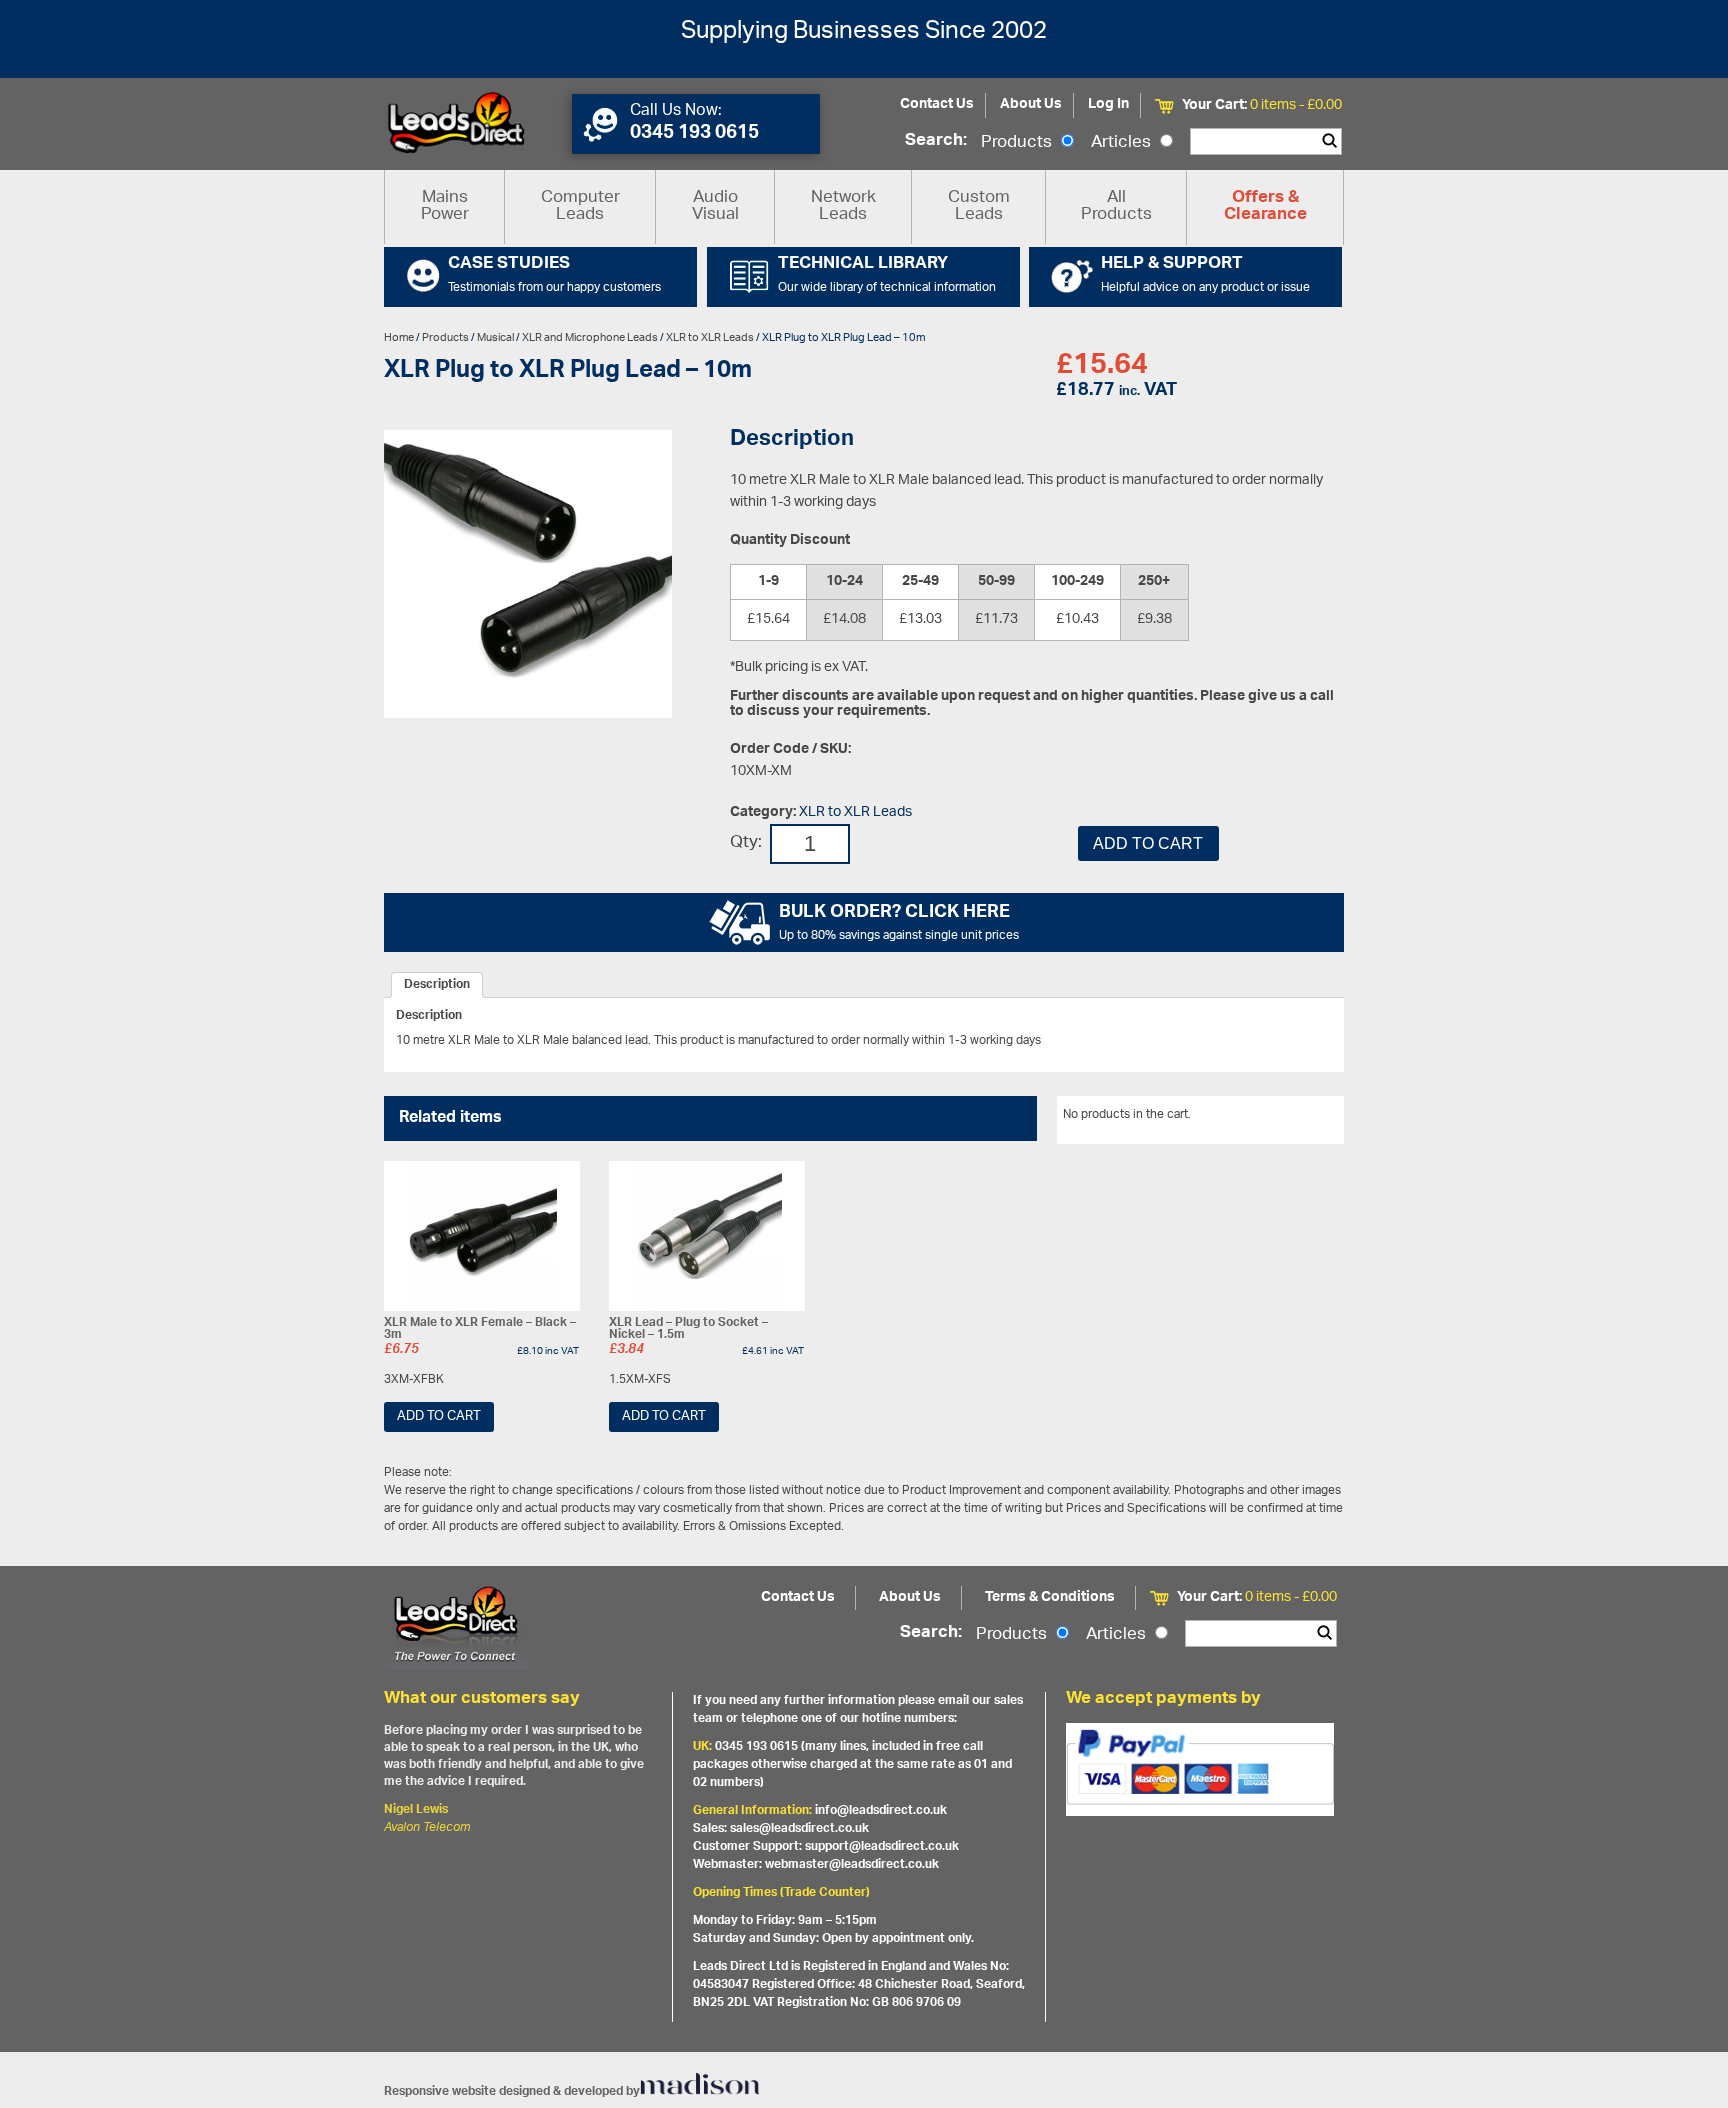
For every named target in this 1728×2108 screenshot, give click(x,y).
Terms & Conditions (1050, 1597)
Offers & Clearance (1265, 207)
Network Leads (843, 206)
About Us (1031, 104)
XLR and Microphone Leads (590, 337)
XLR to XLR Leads (710, 337)
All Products (1116, 206)
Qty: (746, 843)
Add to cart (1148, 843)
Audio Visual (715, 206)
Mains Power (445, 206)
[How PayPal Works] (1200, 1769)
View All (1307, 1118)
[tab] (437, 985)
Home (399, 337)
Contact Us (937, 104)
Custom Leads (979, 206)
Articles (1123, 143)
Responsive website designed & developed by (512, 2091)
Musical (495, 337)
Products (1018, 143)
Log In (1108, 104)
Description (437, 985)
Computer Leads (580, 206)
